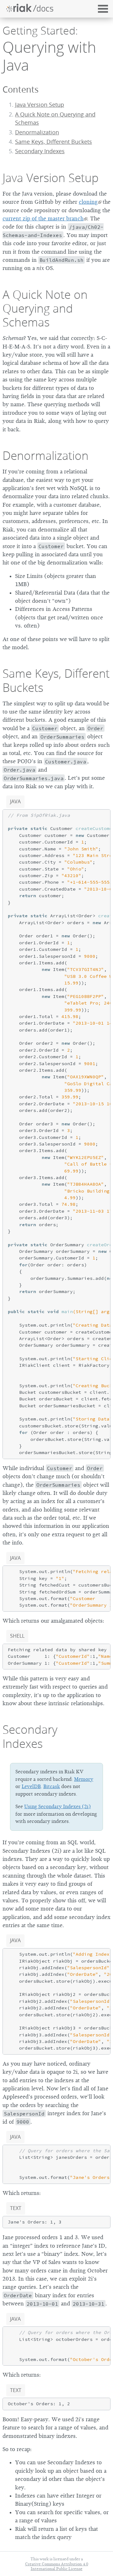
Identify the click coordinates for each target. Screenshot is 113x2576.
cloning (88, 202)
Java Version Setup (40, 105)
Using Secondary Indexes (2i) (57, 1807)
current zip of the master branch (43, 218)
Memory (84, 1779)
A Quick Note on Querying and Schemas (45, 308)
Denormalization (37, 132)
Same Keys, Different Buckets (54, 142)
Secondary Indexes (30, 1736)
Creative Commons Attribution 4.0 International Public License (57, 2566)
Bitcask (52, 1786)
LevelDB (31, 1786)
